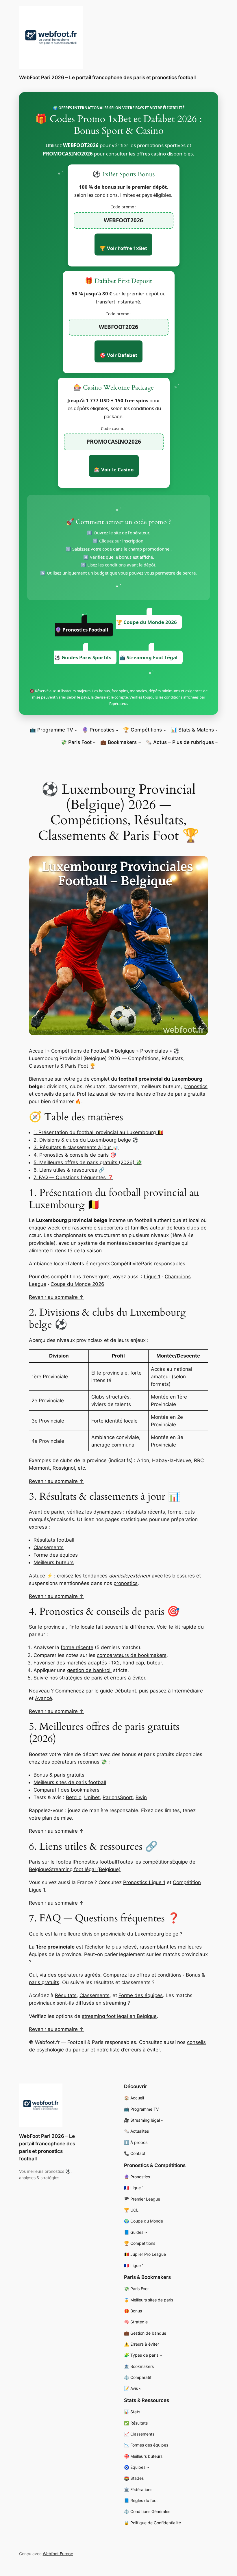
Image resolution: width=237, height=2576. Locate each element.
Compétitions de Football (80, 1051)
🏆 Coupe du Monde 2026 (147, 622)
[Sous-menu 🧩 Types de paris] (161, 2355)
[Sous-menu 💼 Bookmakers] (140, 742)
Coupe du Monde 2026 (77, 1284)
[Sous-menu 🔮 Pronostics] (117, 730)
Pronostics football (95, 1862)
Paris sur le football (51, 1862)
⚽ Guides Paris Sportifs (83, 657)
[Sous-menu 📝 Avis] (140, 2389)
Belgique (125, 1051)
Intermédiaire (188, 1691)
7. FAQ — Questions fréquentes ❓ (73, 1177)
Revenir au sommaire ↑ (56, 1297)
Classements (49, 1547)
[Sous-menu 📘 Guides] (146, 2232)
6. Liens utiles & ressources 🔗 (69, 1170)
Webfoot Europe (58, 2554)
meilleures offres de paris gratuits (166, 1094)
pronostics (196, 1086)
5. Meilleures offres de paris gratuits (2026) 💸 (88, 1162)
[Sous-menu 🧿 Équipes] (148, 2467)
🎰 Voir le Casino (114, 470)
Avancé (43, 1698)
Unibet (92, 1797)
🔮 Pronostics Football (82, 630)
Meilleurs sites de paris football (70, 1782)
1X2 (115, 1663)
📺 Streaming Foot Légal (148, 657)
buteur (154, 1663)
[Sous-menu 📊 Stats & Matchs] (216, 730)
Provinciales (154, 1051)
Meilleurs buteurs (54, 1562)
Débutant (125, 1691)
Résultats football (54, 1540)
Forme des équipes (56, 1555)
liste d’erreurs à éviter (135, 2050)
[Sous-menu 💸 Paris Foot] (94, 742)
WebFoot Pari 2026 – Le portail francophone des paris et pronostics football (107, 77)
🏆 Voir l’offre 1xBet (123, 248)
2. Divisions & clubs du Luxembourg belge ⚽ (86, 1140)
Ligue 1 (152, 1277)
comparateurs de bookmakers (132, 1655)
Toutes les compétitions (145, 1862)
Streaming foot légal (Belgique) (85, 1869)
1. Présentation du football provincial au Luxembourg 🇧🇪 (98, 1132)
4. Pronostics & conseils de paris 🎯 (75, 1155)
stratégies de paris (81, 1678)
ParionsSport (118, 1797)
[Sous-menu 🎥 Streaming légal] (162, 2120)
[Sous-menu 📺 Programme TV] (76, 730)
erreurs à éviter (128, 1678)
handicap (133, 1663)
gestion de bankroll (89, 1670)
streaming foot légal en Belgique (119, 2016)
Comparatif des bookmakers (66, 1790)
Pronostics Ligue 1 (144, 1882)
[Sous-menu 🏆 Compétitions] (165, 730)
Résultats (66, 1995)
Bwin (141, 1797)
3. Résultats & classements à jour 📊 (76, 1147)
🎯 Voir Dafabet (118, 355)
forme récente (77, 1647)
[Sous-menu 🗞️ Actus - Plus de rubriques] (216, 742)
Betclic (74, 1797)
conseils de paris (54, 1094)
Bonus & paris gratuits (59, 1775)
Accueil (37, 1051)
